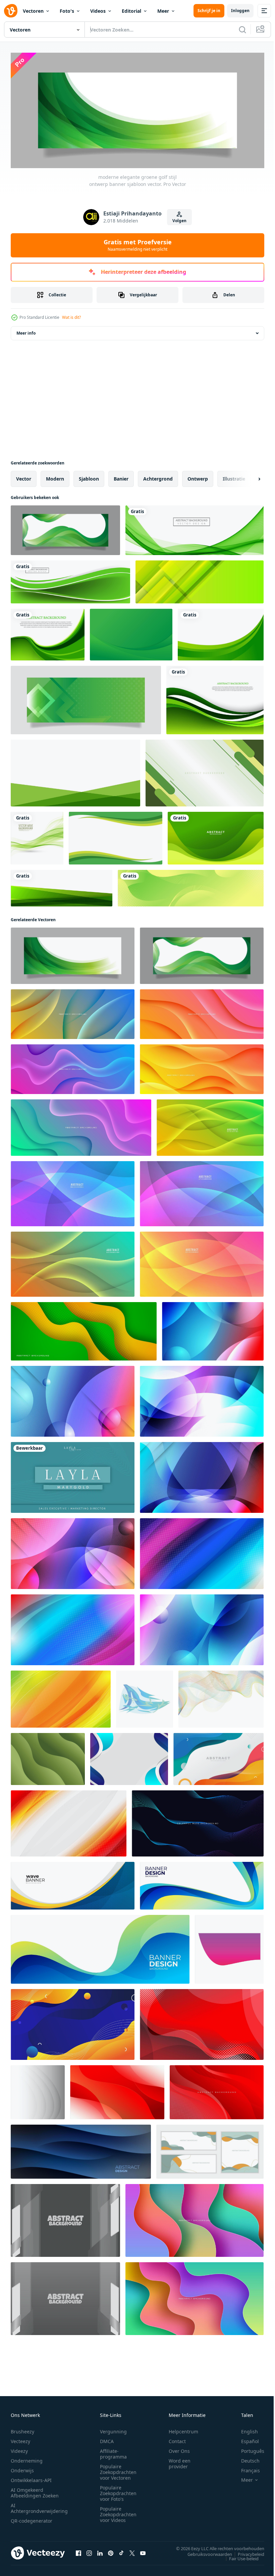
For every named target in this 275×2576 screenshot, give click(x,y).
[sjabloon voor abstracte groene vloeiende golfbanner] (191, 886)
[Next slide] (249, 477)
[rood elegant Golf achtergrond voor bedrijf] (117, 2090)
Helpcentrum (183, 2429)
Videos (98, 11)
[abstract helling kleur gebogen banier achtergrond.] (38, 2090)
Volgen (179, 221)
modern (55, 476)
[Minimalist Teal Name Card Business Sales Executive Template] (73, 1475)
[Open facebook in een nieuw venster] (78, 2551)
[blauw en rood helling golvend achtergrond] (73, 1399)
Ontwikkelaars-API (31, 2478)
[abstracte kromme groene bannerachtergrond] (216, 836)
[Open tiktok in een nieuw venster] (121, 2551)
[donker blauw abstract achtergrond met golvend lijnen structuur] (81, 2149)
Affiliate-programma (113, 2451)
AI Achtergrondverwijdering (39, 2506)
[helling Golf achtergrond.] (48, 1757)
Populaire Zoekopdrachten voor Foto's (118, 2491)
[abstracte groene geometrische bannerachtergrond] (200, 580)
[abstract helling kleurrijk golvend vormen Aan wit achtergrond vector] (218, 1757)
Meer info (26, 331)
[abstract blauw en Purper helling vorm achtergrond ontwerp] (202, 1475)
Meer (163, 11)
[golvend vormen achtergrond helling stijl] (213, 1329)
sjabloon (89, 476)
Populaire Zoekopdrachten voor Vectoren (118, 2470)
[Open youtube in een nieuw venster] (143, 2551)
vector (24, 476)
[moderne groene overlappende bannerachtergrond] (62, 886)
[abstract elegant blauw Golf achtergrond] (129, 1757)
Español (245, 2439)
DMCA (107, 2439)
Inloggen (240, 11)
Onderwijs (22, 2468)
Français (245, 2468)
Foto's (67, 11)
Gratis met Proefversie (138, 245)
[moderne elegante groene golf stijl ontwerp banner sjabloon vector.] (65, 528)
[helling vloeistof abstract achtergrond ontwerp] (73, 2022)
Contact (177, 2439)
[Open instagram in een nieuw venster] (89, 2551)
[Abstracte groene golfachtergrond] (37, 836)
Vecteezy (20, 2439)
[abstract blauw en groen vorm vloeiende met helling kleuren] (145, 1697)
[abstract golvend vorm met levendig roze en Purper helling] (229, 1947)
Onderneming (27, 2458)
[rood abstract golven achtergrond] (202, 2022)
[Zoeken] (242, 30)
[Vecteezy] (11, 11)
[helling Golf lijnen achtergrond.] (221, 1697)
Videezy (19, 2449)
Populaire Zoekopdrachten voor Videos (118, 2512)
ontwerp (198, 476)
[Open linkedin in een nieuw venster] (100, 2551)
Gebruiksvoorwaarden (205, 2552)
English (244, 2429)
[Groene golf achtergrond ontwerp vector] (48, 632)
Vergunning (113, 2429)
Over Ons (179, 2449)
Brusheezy (22, 2429)
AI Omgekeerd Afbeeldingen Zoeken (35, 2490)
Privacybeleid (246, 2552)
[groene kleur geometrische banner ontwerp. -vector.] (86, 698)
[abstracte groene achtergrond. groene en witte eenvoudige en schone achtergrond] (75, 771)
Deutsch (245, 2458)
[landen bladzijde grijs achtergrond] (65, 2218)
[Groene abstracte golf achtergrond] (215, 698)
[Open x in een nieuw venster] (132, 2551)
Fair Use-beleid (239, 2556)
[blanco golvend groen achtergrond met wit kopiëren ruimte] (116, 836)
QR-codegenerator (32, 2518)
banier (121, 476)
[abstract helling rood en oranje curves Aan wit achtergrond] (69, 1821)
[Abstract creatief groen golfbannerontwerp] (70, 580)
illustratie (234, 476)
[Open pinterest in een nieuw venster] (111, 2551)
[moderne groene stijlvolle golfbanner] (195, 528)
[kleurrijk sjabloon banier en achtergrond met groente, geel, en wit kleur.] (205, 771)
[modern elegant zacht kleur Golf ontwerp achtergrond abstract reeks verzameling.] (210, 2149)
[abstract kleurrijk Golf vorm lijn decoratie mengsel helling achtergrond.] (198, 1821)
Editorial (131, 11)
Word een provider (180, 2461)
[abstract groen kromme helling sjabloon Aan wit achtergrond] (221, 632)
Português (248, 2449)
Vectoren (33, 11)
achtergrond (158, 476)
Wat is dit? (71, 317)
